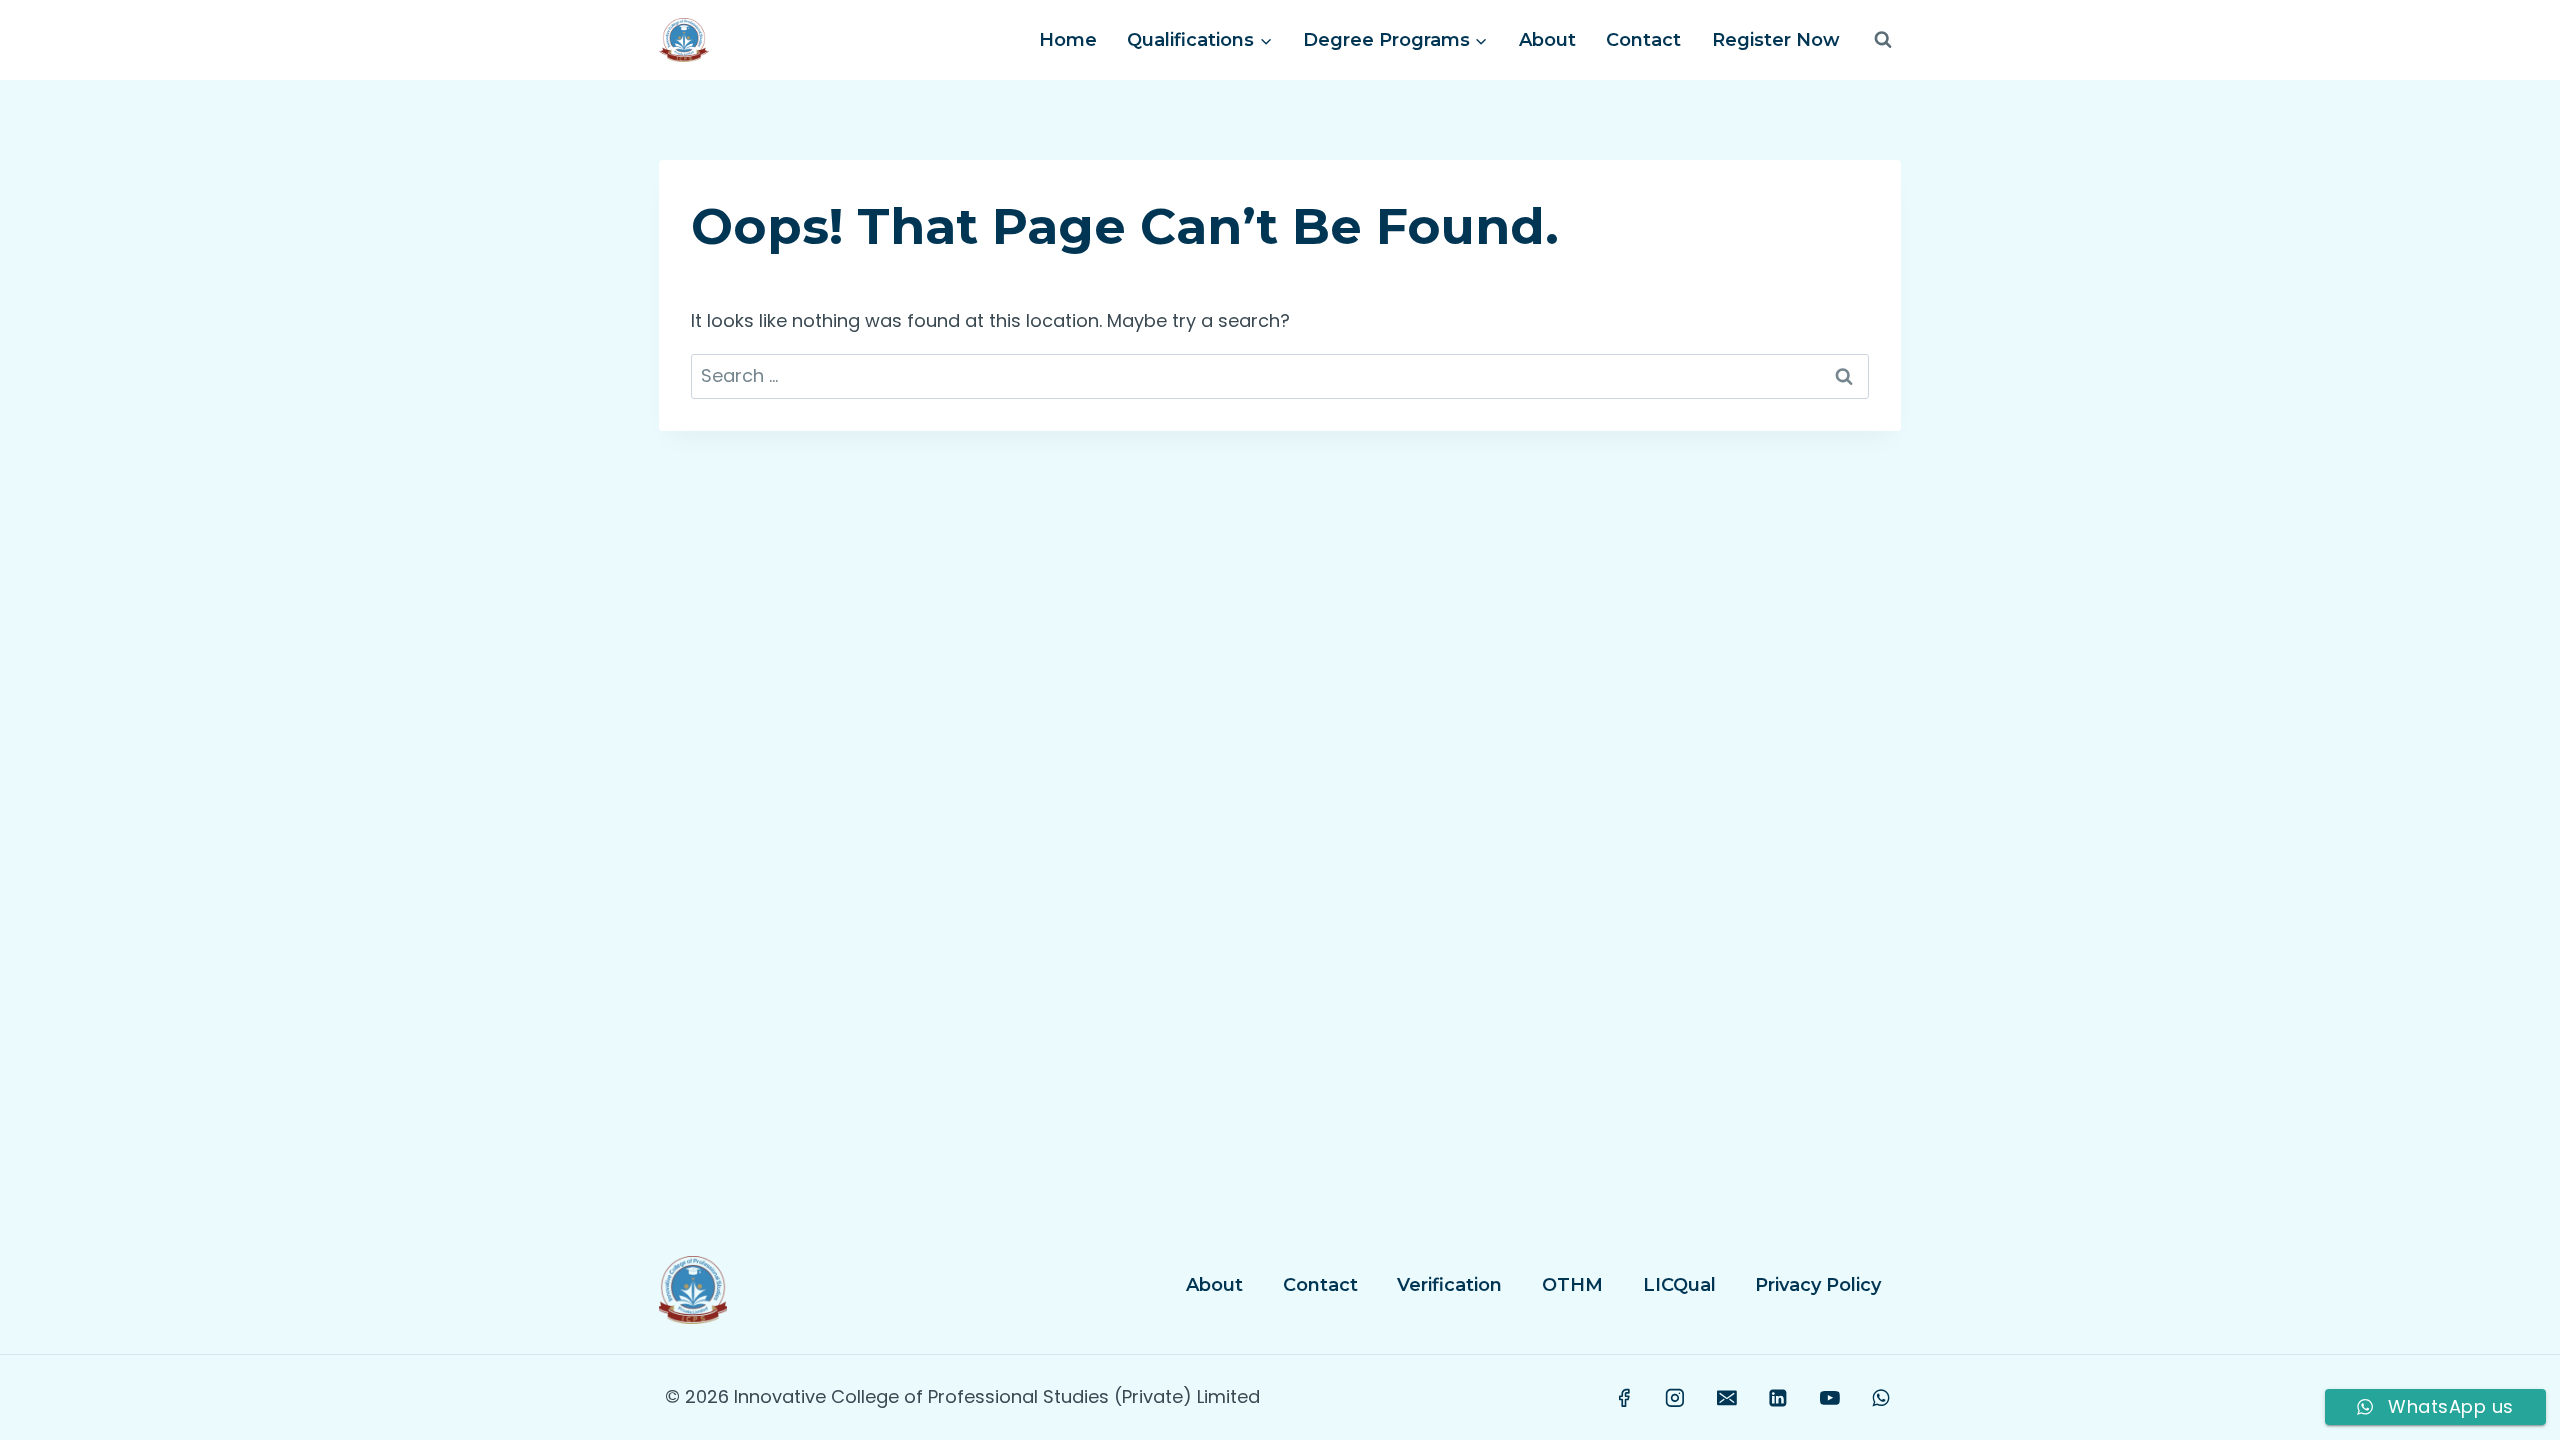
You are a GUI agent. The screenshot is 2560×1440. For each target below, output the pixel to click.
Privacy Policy (1818, 1285)
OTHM (1572, 1285)
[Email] (1727, 1398)
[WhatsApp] (1881, 1398)
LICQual (1679, 1285)
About (1547, 40)
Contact (1643, 40)
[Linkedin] (1778, 1398)
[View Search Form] (1883, 40)
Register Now (1776, 40)
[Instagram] (1676, 1398)
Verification (1449, 1285)
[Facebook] (1624, 1398)
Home (1068, 40)
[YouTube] (1830, 1398)
